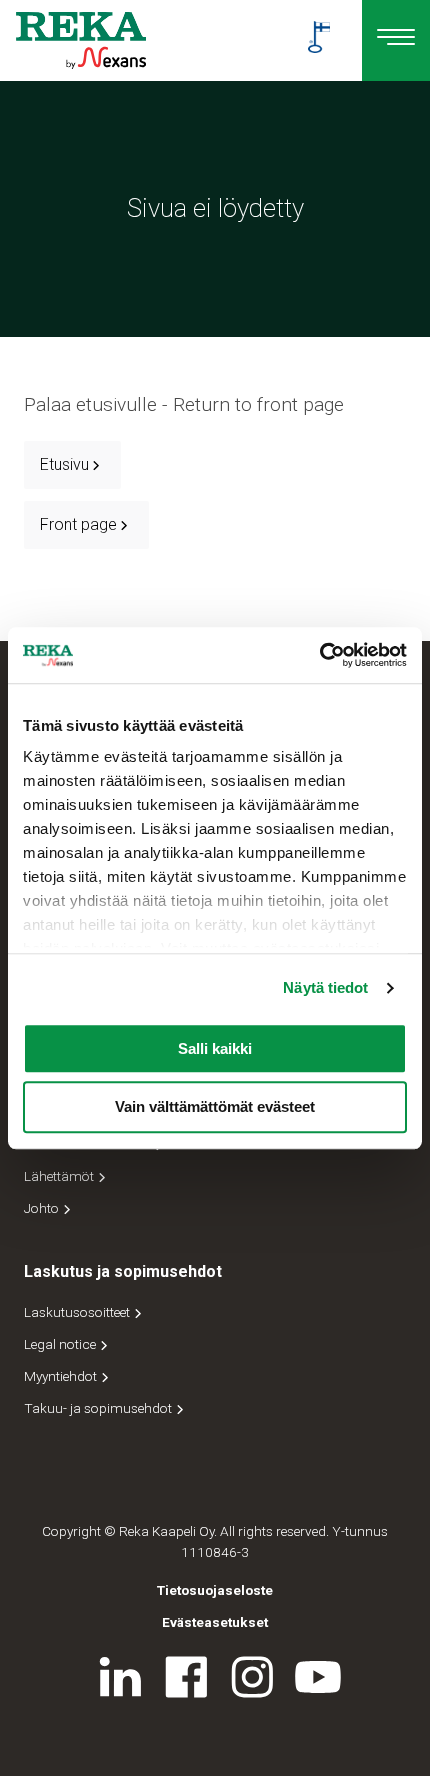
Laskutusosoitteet (78, 1312)
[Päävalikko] (396, 40)
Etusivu (64, 464)
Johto (43, 1208)
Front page (78, 524)
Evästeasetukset (215, 1622)
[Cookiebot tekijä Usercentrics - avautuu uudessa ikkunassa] (319, 655)
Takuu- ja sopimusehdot (99, 1408)
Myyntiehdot (62, 1376)
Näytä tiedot (325, 987)
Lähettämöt (60, 1176)
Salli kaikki (215, 1048)
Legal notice (61, 1344)
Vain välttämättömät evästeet (215, 1107)
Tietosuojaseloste (215, 1590)
